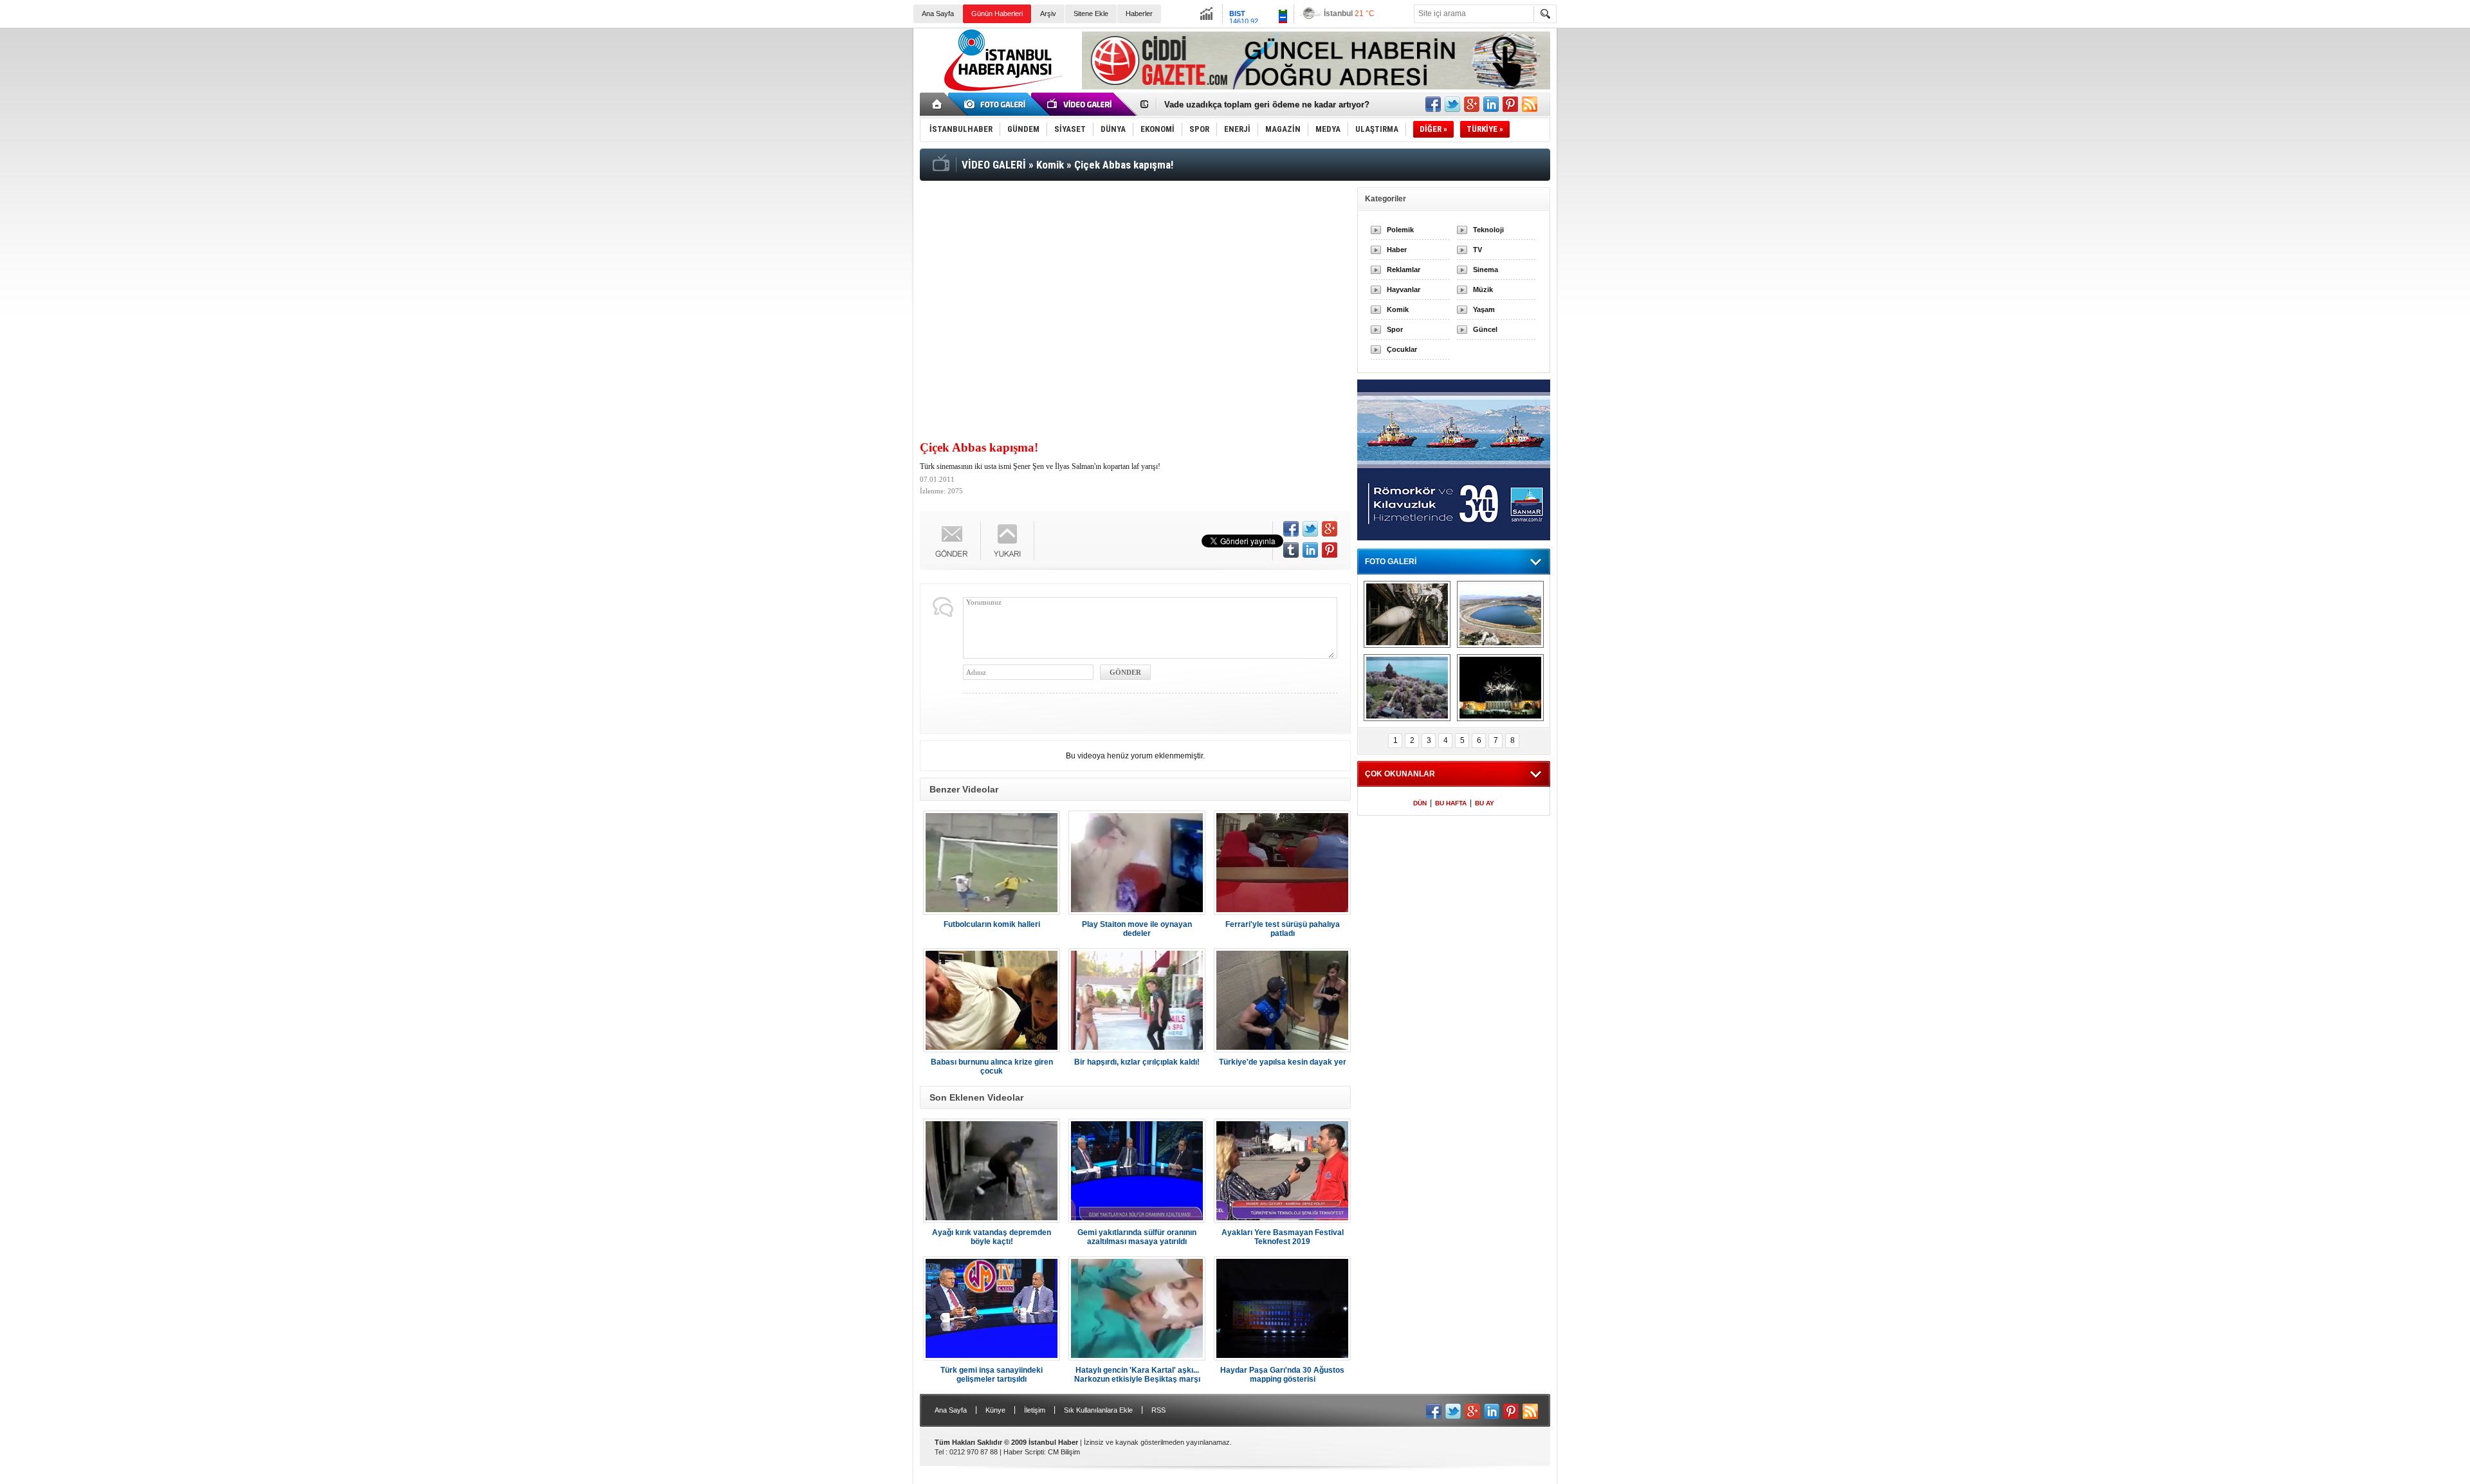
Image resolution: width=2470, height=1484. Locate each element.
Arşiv (1048, 14)
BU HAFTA (1451, 803)
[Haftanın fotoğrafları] (1500, 688)
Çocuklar (1402, 349)
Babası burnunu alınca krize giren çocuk (992, 1067)
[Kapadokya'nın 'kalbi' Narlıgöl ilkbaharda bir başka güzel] (1500, 614)
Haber (1397, 250)
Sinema (1486, 270)
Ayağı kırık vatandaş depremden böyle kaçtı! (992, 1237)
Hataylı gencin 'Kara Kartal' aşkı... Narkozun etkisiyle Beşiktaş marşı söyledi (1137, 1375)
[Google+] (1330, 529)
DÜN (1420, 803)
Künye (995, 1410)
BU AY (1485, 803)
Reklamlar (1404, 270)
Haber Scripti (1024, 1452)
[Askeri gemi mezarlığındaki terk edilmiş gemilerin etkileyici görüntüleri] (1407, 614)
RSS (1158, 1410)
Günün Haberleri (997, 14)
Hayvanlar (1404, 289)
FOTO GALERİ (1391, 562)
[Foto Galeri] (997, 104)
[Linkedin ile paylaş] (1491, 104)
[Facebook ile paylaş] (1433, 104)
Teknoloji (1488, 230)
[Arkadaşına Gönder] (952, 541)
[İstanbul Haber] (1000, 90)
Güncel (1485, 329)
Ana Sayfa (938, 14)
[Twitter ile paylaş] (1452, 104)
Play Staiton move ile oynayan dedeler (1137, 929)
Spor (1395, 329)
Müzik (1483, 289)
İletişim (1035, 1410)
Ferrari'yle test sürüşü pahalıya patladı (1283, 929)
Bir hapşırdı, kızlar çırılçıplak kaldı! (1137, 1062)
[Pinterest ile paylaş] (1510, 104)
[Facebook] (1291, 529)
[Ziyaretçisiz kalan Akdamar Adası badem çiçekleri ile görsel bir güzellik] (1407, 688)
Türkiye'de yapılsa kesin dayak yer (1283, 1062)
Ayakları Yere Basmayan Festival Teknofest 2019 (1283, 1237)
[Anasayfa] (938, 104)
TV (1477, 250)
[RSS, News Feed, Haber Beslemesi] (1530, 104)
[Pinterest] (1330, 550)
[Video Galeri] (1081, 104)
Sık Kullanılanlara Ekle (1098, 1410)
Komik (1398, 309)
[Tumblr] (1291, 550)
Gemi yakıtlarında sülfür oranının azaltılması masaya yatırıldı (1137, 1237)
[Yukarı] (1008, 541)
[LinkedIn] (1310, 550)
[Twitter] (1310, 529)
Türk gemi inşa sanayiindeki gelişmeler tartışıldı (992, 1375)
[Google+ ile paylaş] (1472, 104)
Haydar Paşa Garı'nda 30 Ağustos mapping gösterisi (1282, 1375)
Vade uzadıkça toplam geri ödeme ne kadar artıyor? (1267, 105)
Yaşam (1484, 309)
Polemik (1400, 230)
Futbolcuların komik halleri (992, 924)
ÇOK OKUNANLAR (1400, 774)
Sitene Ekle (1091, 14)
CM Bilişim (1064, 1452)
